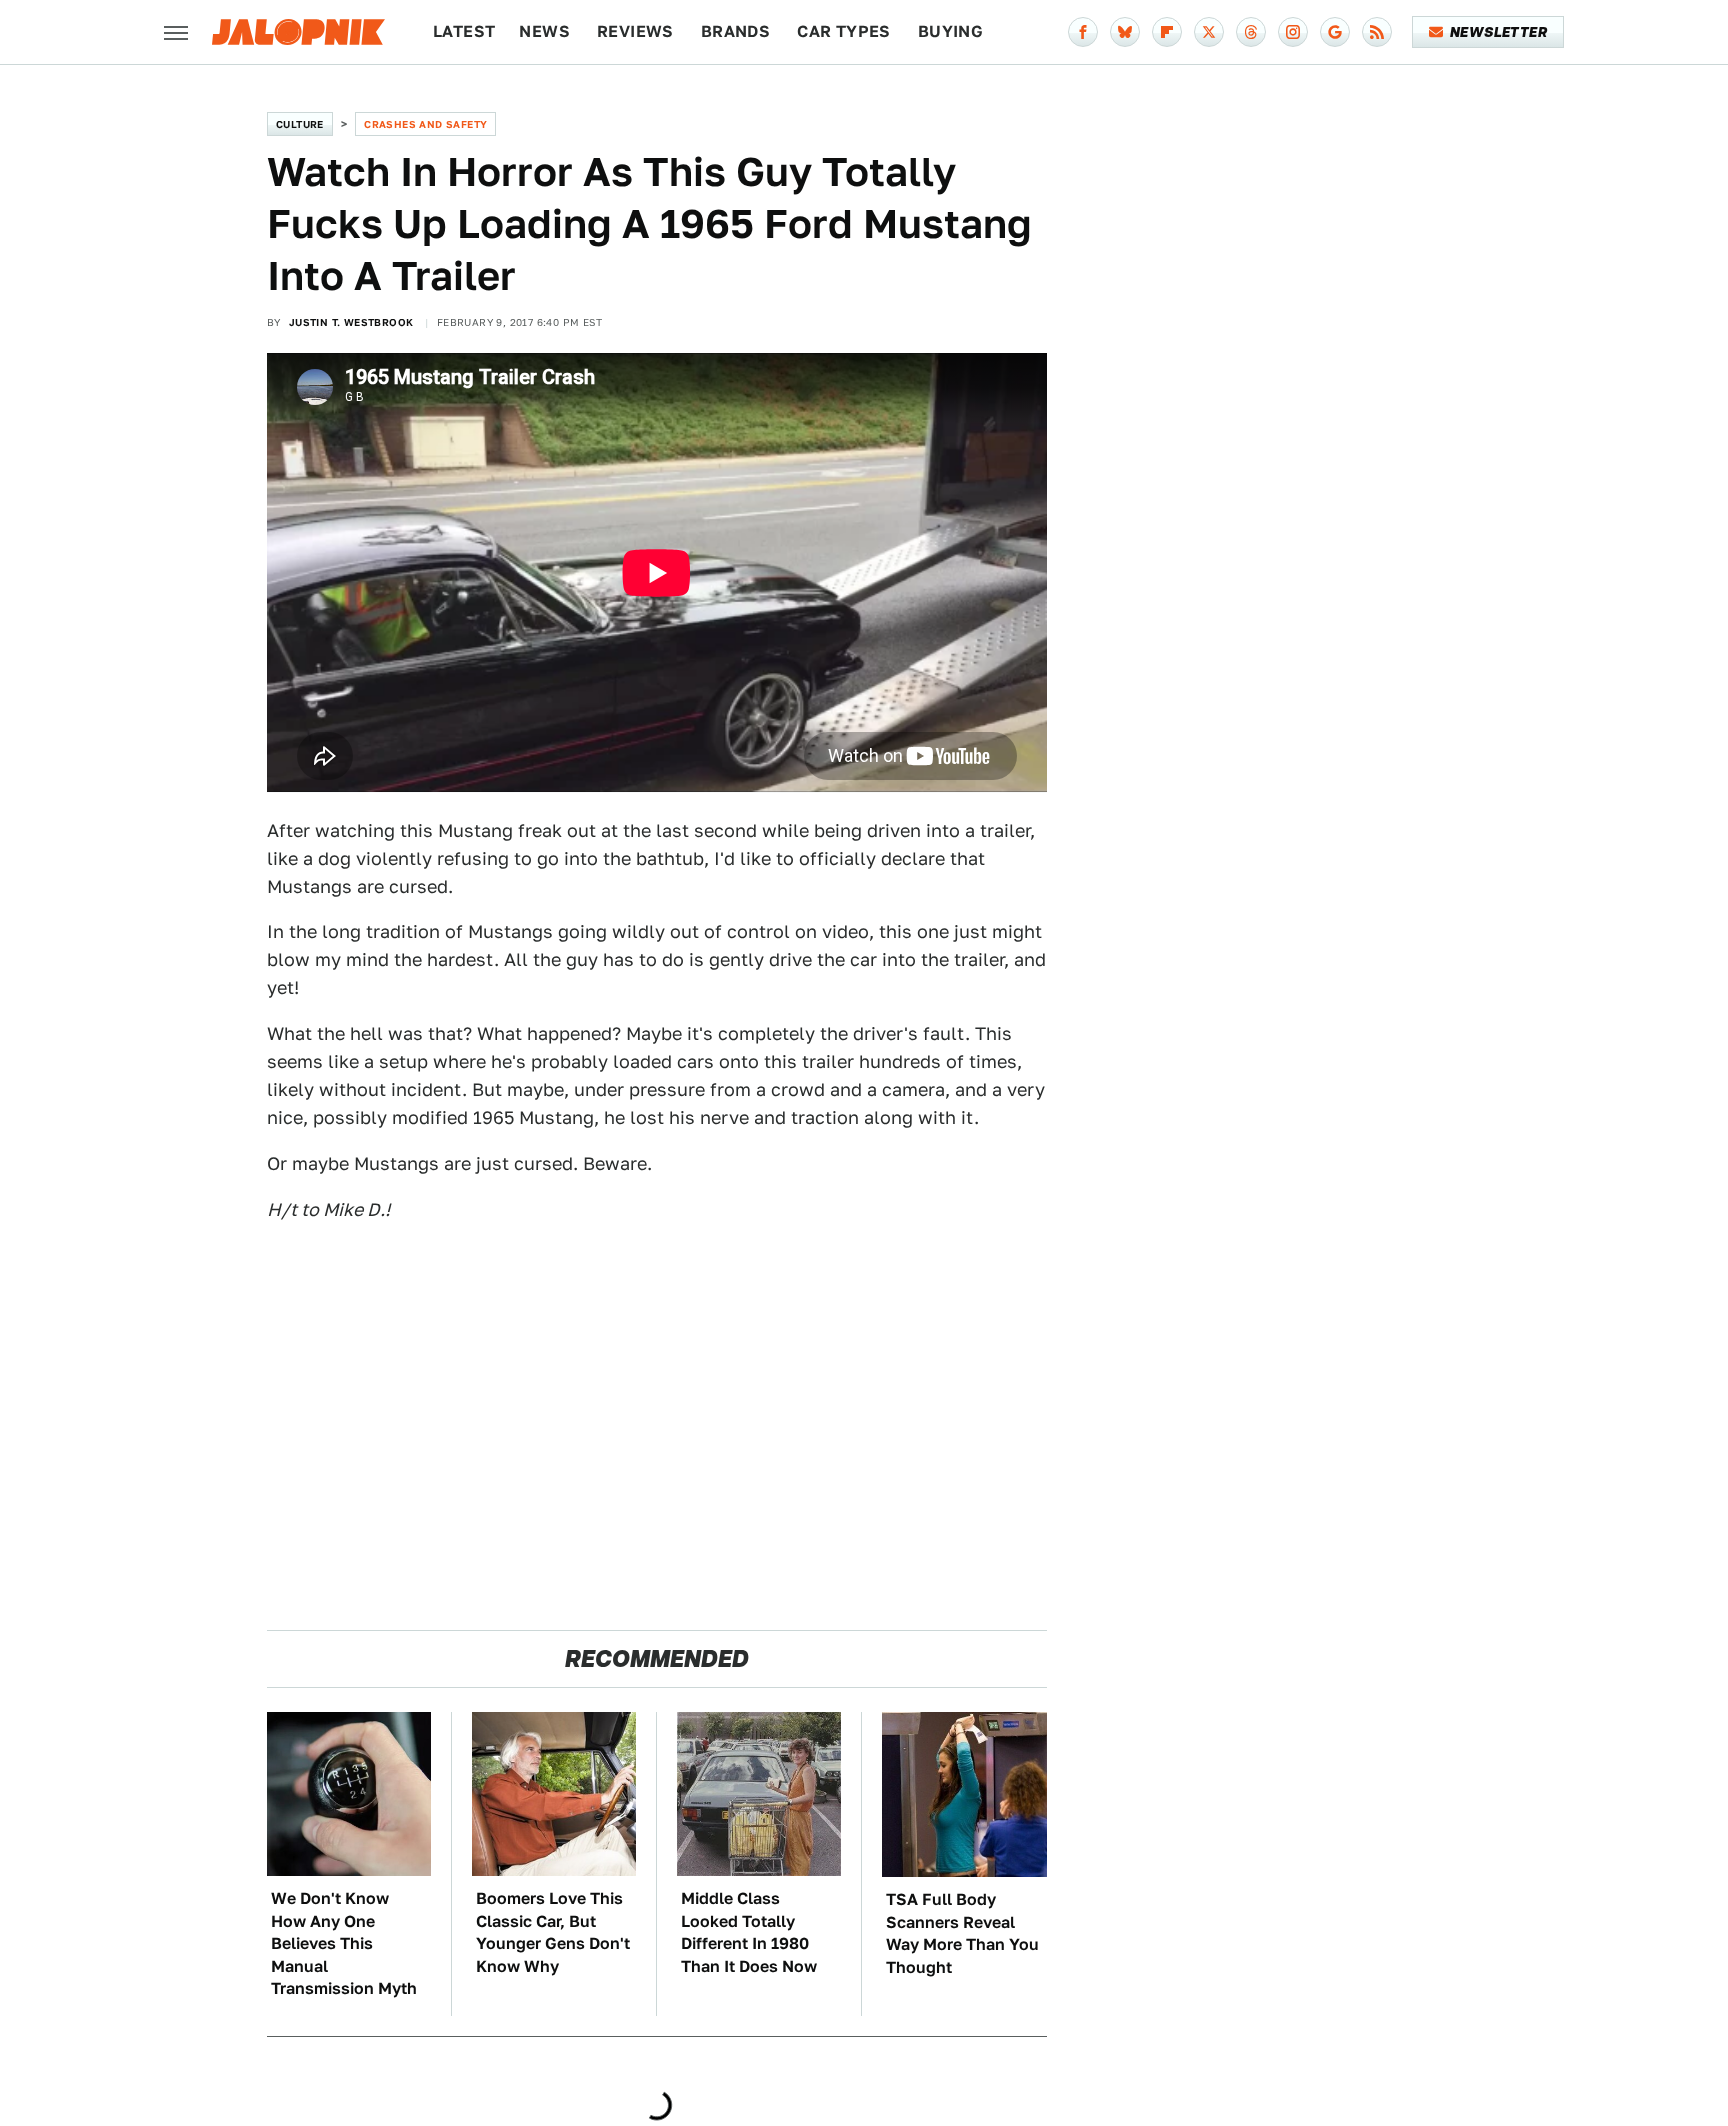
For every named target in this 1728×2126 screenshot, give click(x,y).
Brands (735, 31)
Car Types (844, 31)
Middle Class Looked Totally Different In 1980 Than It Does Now (749, 1932)
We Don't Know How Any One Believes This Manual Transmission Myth (344, 1943)
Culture (300, 124)
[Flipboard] (1167, 32)
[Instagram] (1293, 32)
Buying (950, 31)
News (544, 31)
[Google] (1335, 32)
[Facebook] (1083, 32)
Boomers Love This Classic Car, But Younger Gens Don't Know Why (553, 1932)
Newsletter (1498, 32)
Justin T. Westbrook (351, 322)
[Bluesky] (1125, 32)
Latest (464, 31)
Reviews (635, 31)
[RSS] (1377, 32)
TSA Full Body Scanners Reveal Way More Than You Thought (962, 1933)
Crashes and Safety (425, 124)
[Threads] (1251, 32)
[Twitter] (1209, 32)
